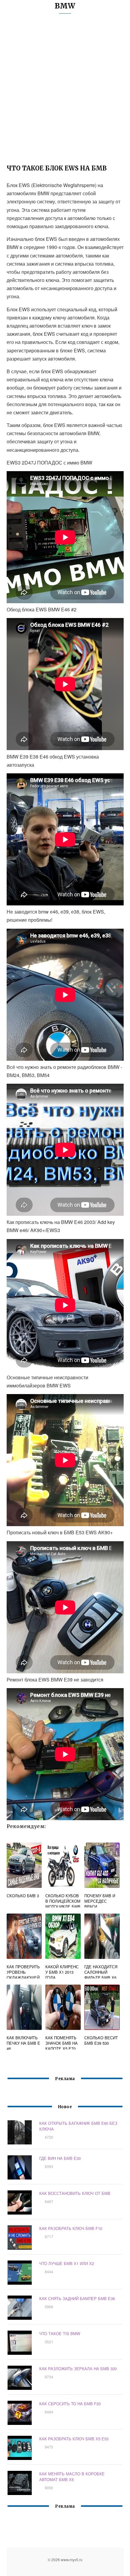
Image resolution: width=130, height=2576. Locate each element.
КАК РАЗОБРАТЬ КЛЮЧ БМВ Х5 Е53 (74, 2439)
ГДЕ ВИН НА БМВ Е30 (60, 2158)
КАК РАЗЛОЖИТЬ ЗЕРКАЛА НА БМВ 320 (78, 2369)
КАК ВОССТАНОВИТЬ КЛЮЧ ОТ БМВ (75, 2193)
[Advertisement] (65, 91)
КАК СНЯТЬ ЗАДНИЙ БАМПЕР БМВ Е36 (77, 2298)
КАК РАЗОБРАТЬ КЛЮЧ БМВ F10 (71, 2228)
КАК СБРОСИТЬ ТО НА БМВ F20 (70, 2404)
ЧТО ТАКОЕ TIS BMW (60, 2333)
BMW (65, 6)
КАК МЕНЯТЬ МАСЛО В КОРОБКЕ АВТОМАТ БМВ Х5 (72, 2477)
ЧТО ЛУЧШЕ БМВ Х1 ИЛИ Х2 (67, 2263)
